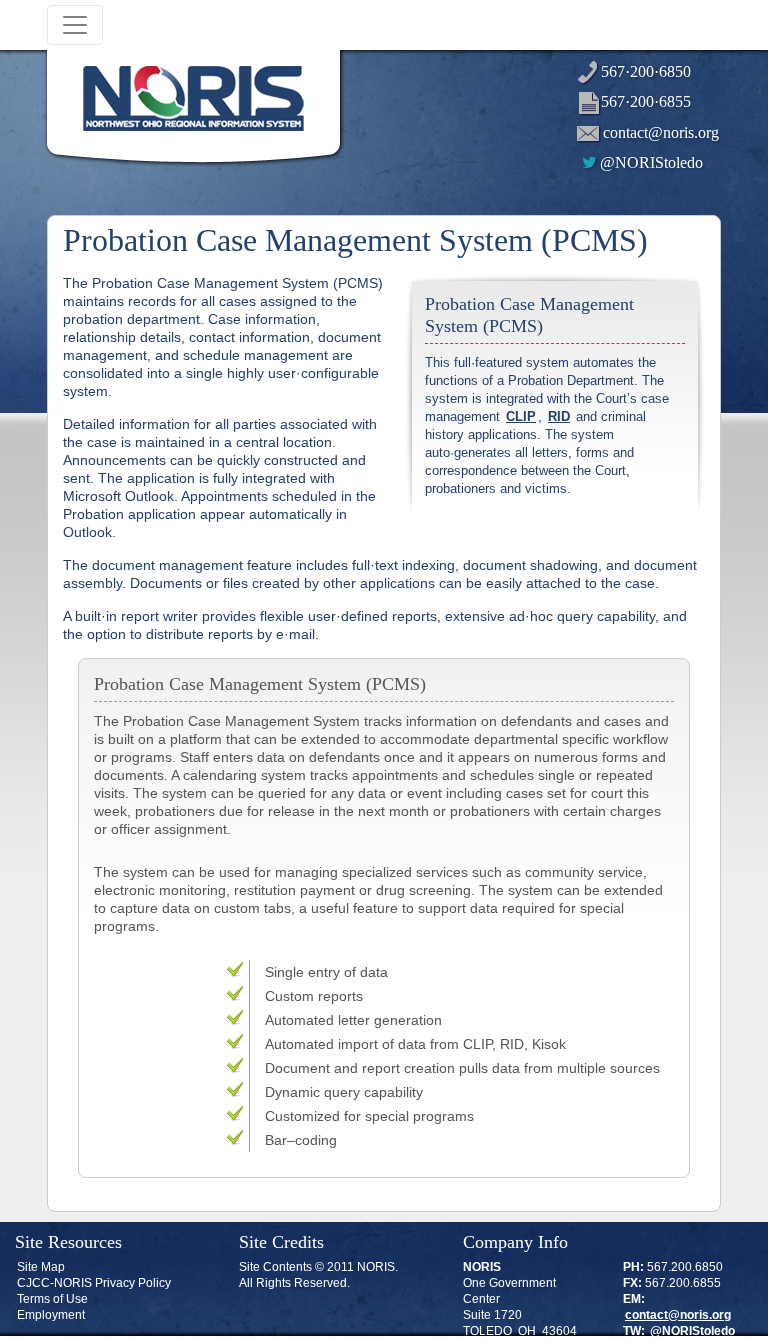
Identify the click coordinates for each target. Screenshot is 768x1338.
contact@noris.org (661, 132)
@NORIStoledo (651, 162)
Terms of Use (52, 1299)
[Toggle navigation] (75, 25)
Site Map (41, 1267)
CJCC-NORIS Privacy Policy (94, 1283)
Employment (51, 1315)
